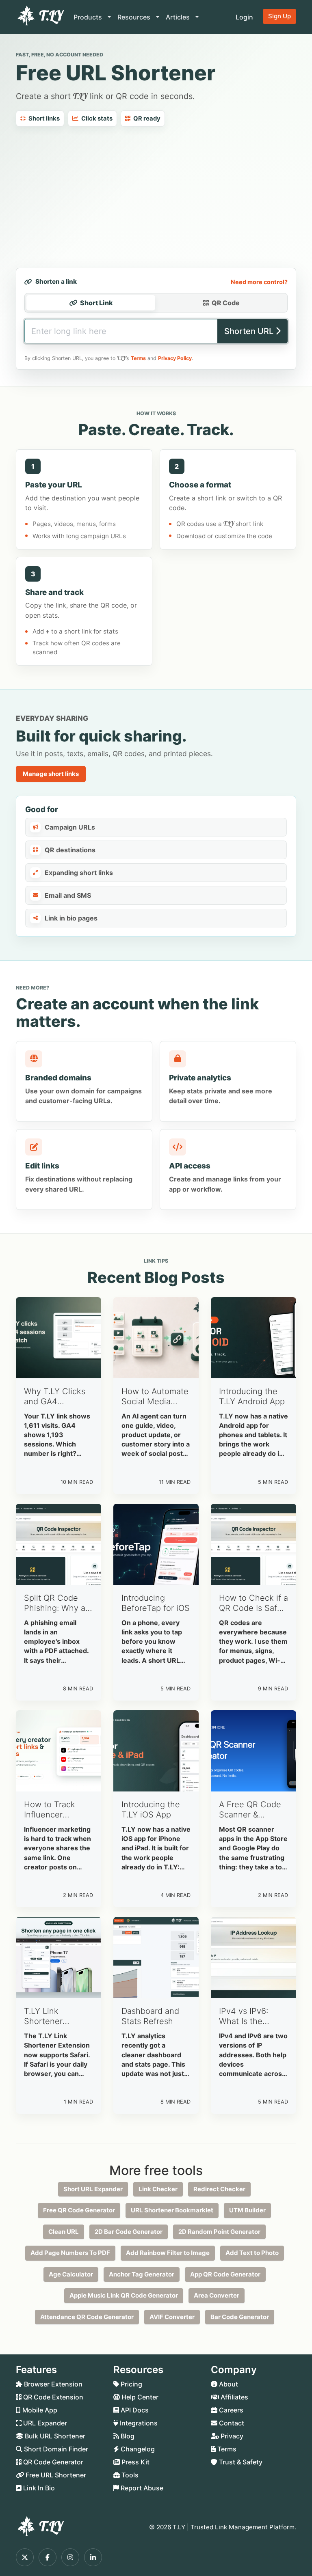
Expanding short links (79, 873)
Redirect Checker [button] (219, 2189)
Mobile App (39, 2410)
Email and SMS (68, 895)
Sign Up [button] (279, 16)
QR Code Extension (52, 2397)
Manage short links (51, 774)
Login (244, 17)
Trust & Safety (240, 2462)
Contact (231, 2423)
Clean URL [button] (64, 2232)
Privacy (231, 2436)
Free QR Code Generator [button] (79, 2210)
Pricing (131, 2384)
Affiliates (234, 2397)
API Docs (134, 2410)
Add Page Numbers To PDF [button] (70, 2253)
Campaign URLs (70, 827)
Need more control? (259, 282)
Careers (230, 2410)
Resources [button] (135, 17)
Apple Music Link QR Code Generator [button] (124, 2295)
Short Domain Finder (55, 2449)
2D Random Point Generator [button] (219, 2232)
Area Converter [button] (217, 2295)
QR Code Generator (52, 2462)
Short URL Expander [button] (93, 2189)
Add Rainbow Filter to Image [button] (168, 2253)
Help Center (139, 2397)
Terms (138, 358)
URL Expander (44, 2423)
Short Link (96, 303)
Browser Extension (52, 2384)
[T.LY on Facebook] (48, 2557)
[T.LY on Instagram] (70, 2557)
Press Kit (135, 2462)
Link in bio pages (71, 918)
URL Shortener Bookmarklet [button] (172, 2210)
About (228, 2384)
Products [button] (89, 17)
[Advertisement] (156, 197)
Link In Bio (38, 2488)
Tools (129, 2475)
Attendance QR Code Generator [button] (87, 2317)
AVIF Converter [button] (172, 2317)
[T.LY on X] (25, 2557)
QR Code (226, 303)
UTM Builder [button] (247, 2210)
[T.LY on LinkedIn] (93, 2557)
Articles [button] (179, 17)
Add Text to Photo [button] (252, 2253)
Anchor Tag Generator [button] (142, 2274)
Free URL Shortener (55, 2475)
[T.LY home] (40, 17)
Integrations (138, 2423)
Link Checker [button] (158, 2189)
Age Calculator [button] (71, 2274)
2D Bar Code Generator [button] (129, 2232)
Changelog (137, 2449)
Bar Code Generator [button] (240, 2317)
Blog (127, 2436)
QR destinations (70, 850)
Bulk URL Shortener (54, 2436)
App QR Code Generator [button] (225, 2274)
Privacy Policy (175, 358)
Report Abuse (141, 2488)
